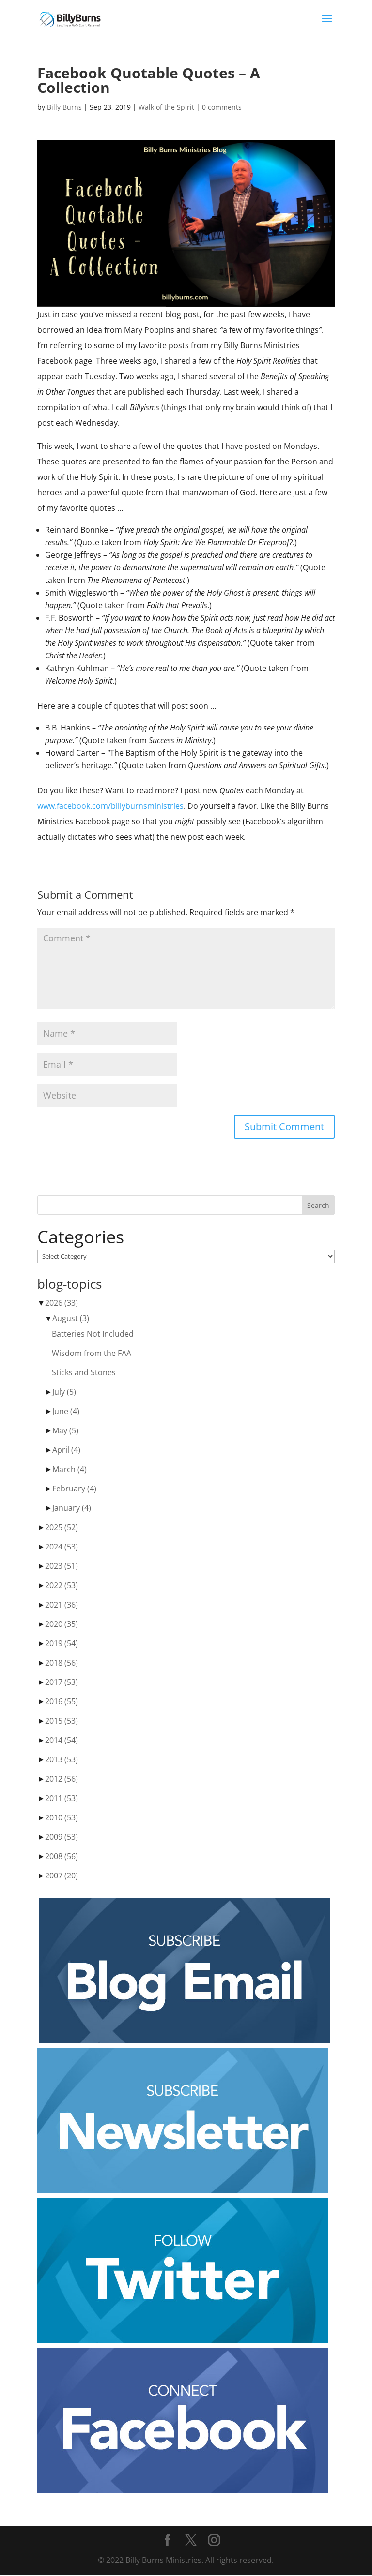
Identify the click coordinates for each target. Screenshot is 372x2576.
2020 (62, 1624)
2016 (62, 1701)
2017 (62, 1682)
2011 (62, 1798)
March (70, 1469)
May (65, 1430)
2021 (62, 1605)
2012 (62, 1779)
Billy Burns (64, 107)
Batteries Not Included (93, 1334)
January (72, 1508)
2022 (62, 1585)
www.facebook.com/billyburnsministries (110, 806)
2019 (62, 1643)
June (66, 1411)
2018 (62, 1663)
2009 (62, 1837)
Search (318, 1205)
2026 (62, 1303)
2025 (62, 1527)
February (74, 1489)
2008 (62, 1856)
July (64, 1392)
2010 (62, 1817)
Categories (81, 1237)
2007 (62, 1876)
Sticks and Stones (84, 1372)
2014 (62, 1740)
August (71, 1318)
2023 (62, 1566)
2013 (62, 1759)
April (66, 1450)
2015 (62, 1721)
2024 (62, 1547)
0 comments (222, 107)
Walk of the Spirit (166, 107)
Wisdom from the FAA (92, 1353)
